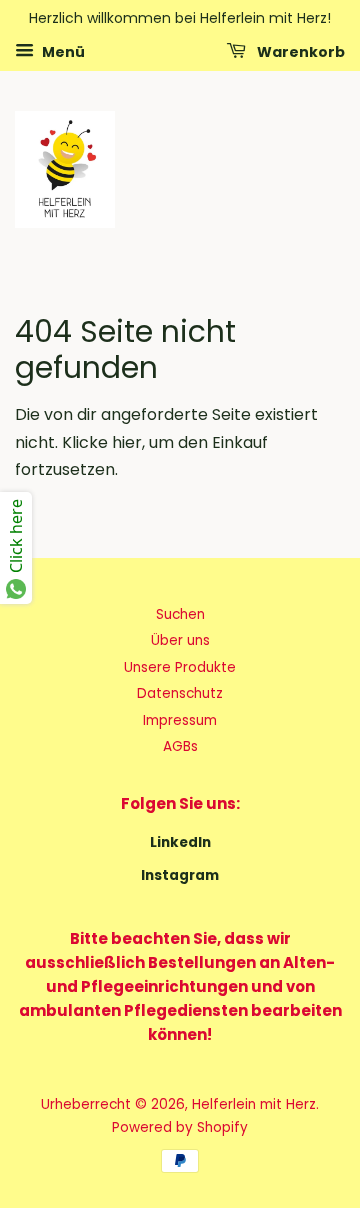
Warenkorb (299, 51)
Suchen (180, 614)
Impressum (180, 720)
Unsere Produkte (180, 667)
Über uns (180, 640)
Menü (62, 51)
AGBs (180, 746)
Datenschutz (180, 693)
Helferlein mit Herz (254, 1104)
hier (127, 442)
